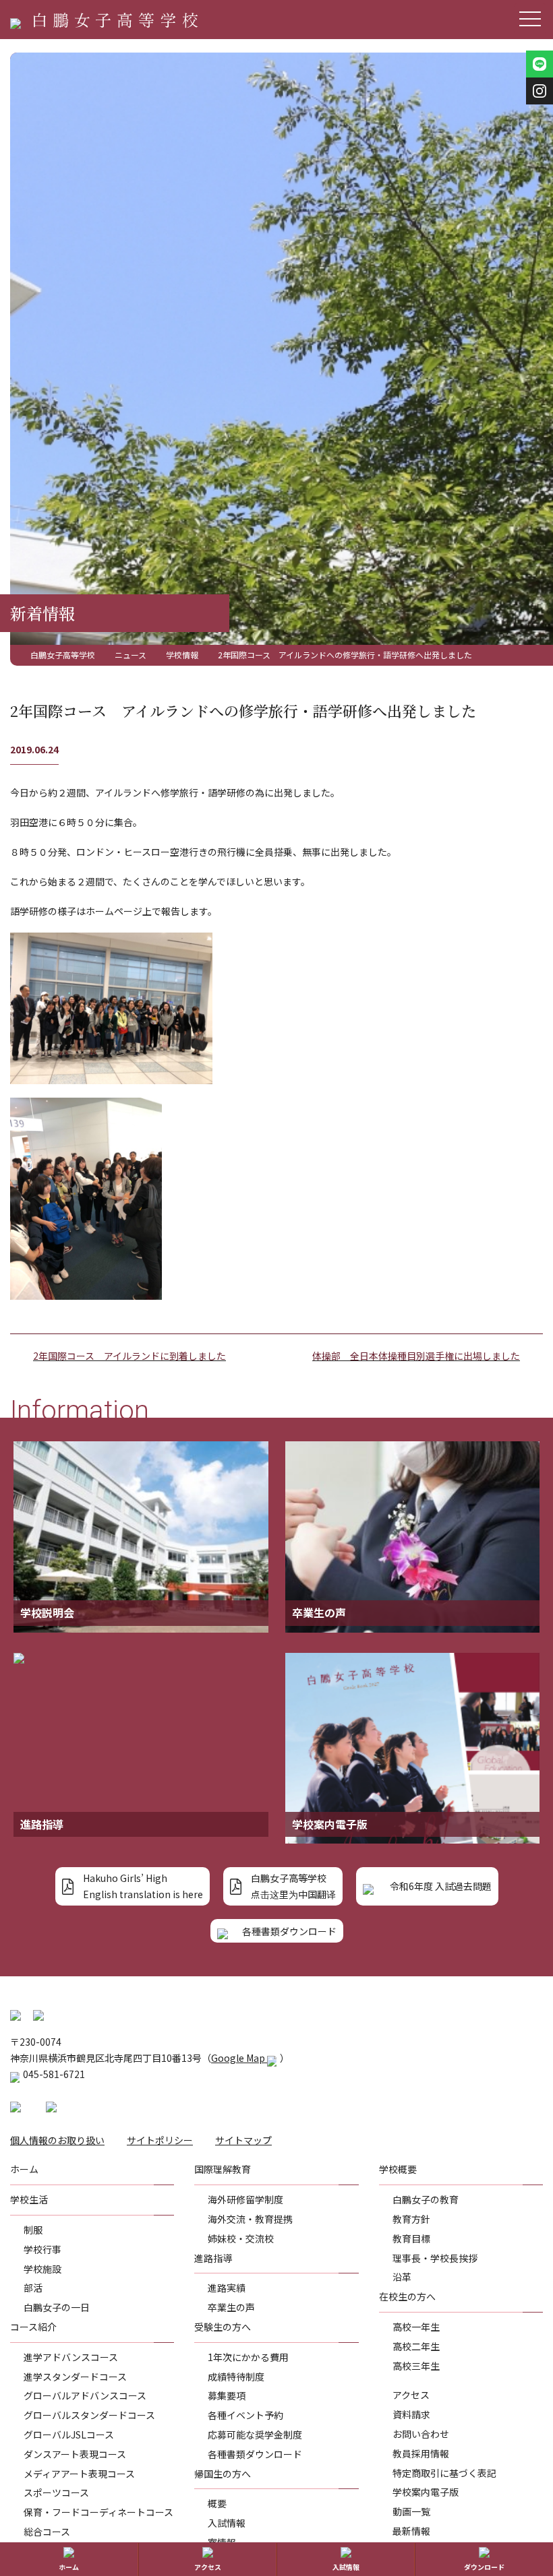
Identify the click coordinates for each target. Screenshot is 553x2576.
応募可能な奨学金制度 (255, 2434)
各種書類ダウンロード (255, 2454)
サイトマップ (243, 2140)
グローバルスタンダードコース (89, 2415)
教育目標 (411, 2238)
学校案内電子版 (426, 2492)
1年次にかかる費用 (248, 2357)
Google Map (239, 2058)
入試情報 (227, 2523)
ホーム (69, 2567)
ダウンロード (484, 2567)
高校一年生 (416, 2327)
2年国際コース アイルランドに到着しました (129, 1356)
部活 (33, 2288)
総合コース (47, 2532)
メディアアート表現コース (79, 2474)
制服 (33, 2230)
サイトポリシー (160, 2140)
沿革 (402, 2277)
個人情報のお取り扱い (57, 2140)
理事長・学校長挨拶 (435, 2258)
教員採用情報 (421, 2453)
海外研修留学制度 (245, 2199)
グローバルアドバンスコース (85, 2395)
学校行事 (42, 2249)
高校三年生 (416, 2366)
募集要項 (227, 2395)
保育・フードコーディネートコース (98, 2512)
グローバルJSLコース (69, 2434)
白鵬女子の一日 (57, 2307)
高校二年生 (416, 2346)
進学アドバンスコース (71, 2357)
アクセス (411, 2395)
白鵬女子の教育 (426, 2199)
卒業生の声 (231, 2307)
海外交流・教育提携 (250, 2219)
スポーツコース (56, 2492)
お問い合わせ (421, 2434)
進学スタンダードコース (75, 2377)
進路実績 (227, 2288)
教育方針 (411, 2219)
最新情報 (411, 2531)
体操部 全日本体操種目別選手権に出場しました (416, 1356)
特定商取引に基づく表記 (444, 2473)
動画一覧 (411, 2511)
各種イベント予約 (245, 2415)
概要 (217, 2503)
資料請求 (411, 2414)
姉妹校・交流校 (241, 2238)
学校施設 (42, 2269)
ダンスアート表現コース (75, 2454)
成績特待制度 (236, 2377)
